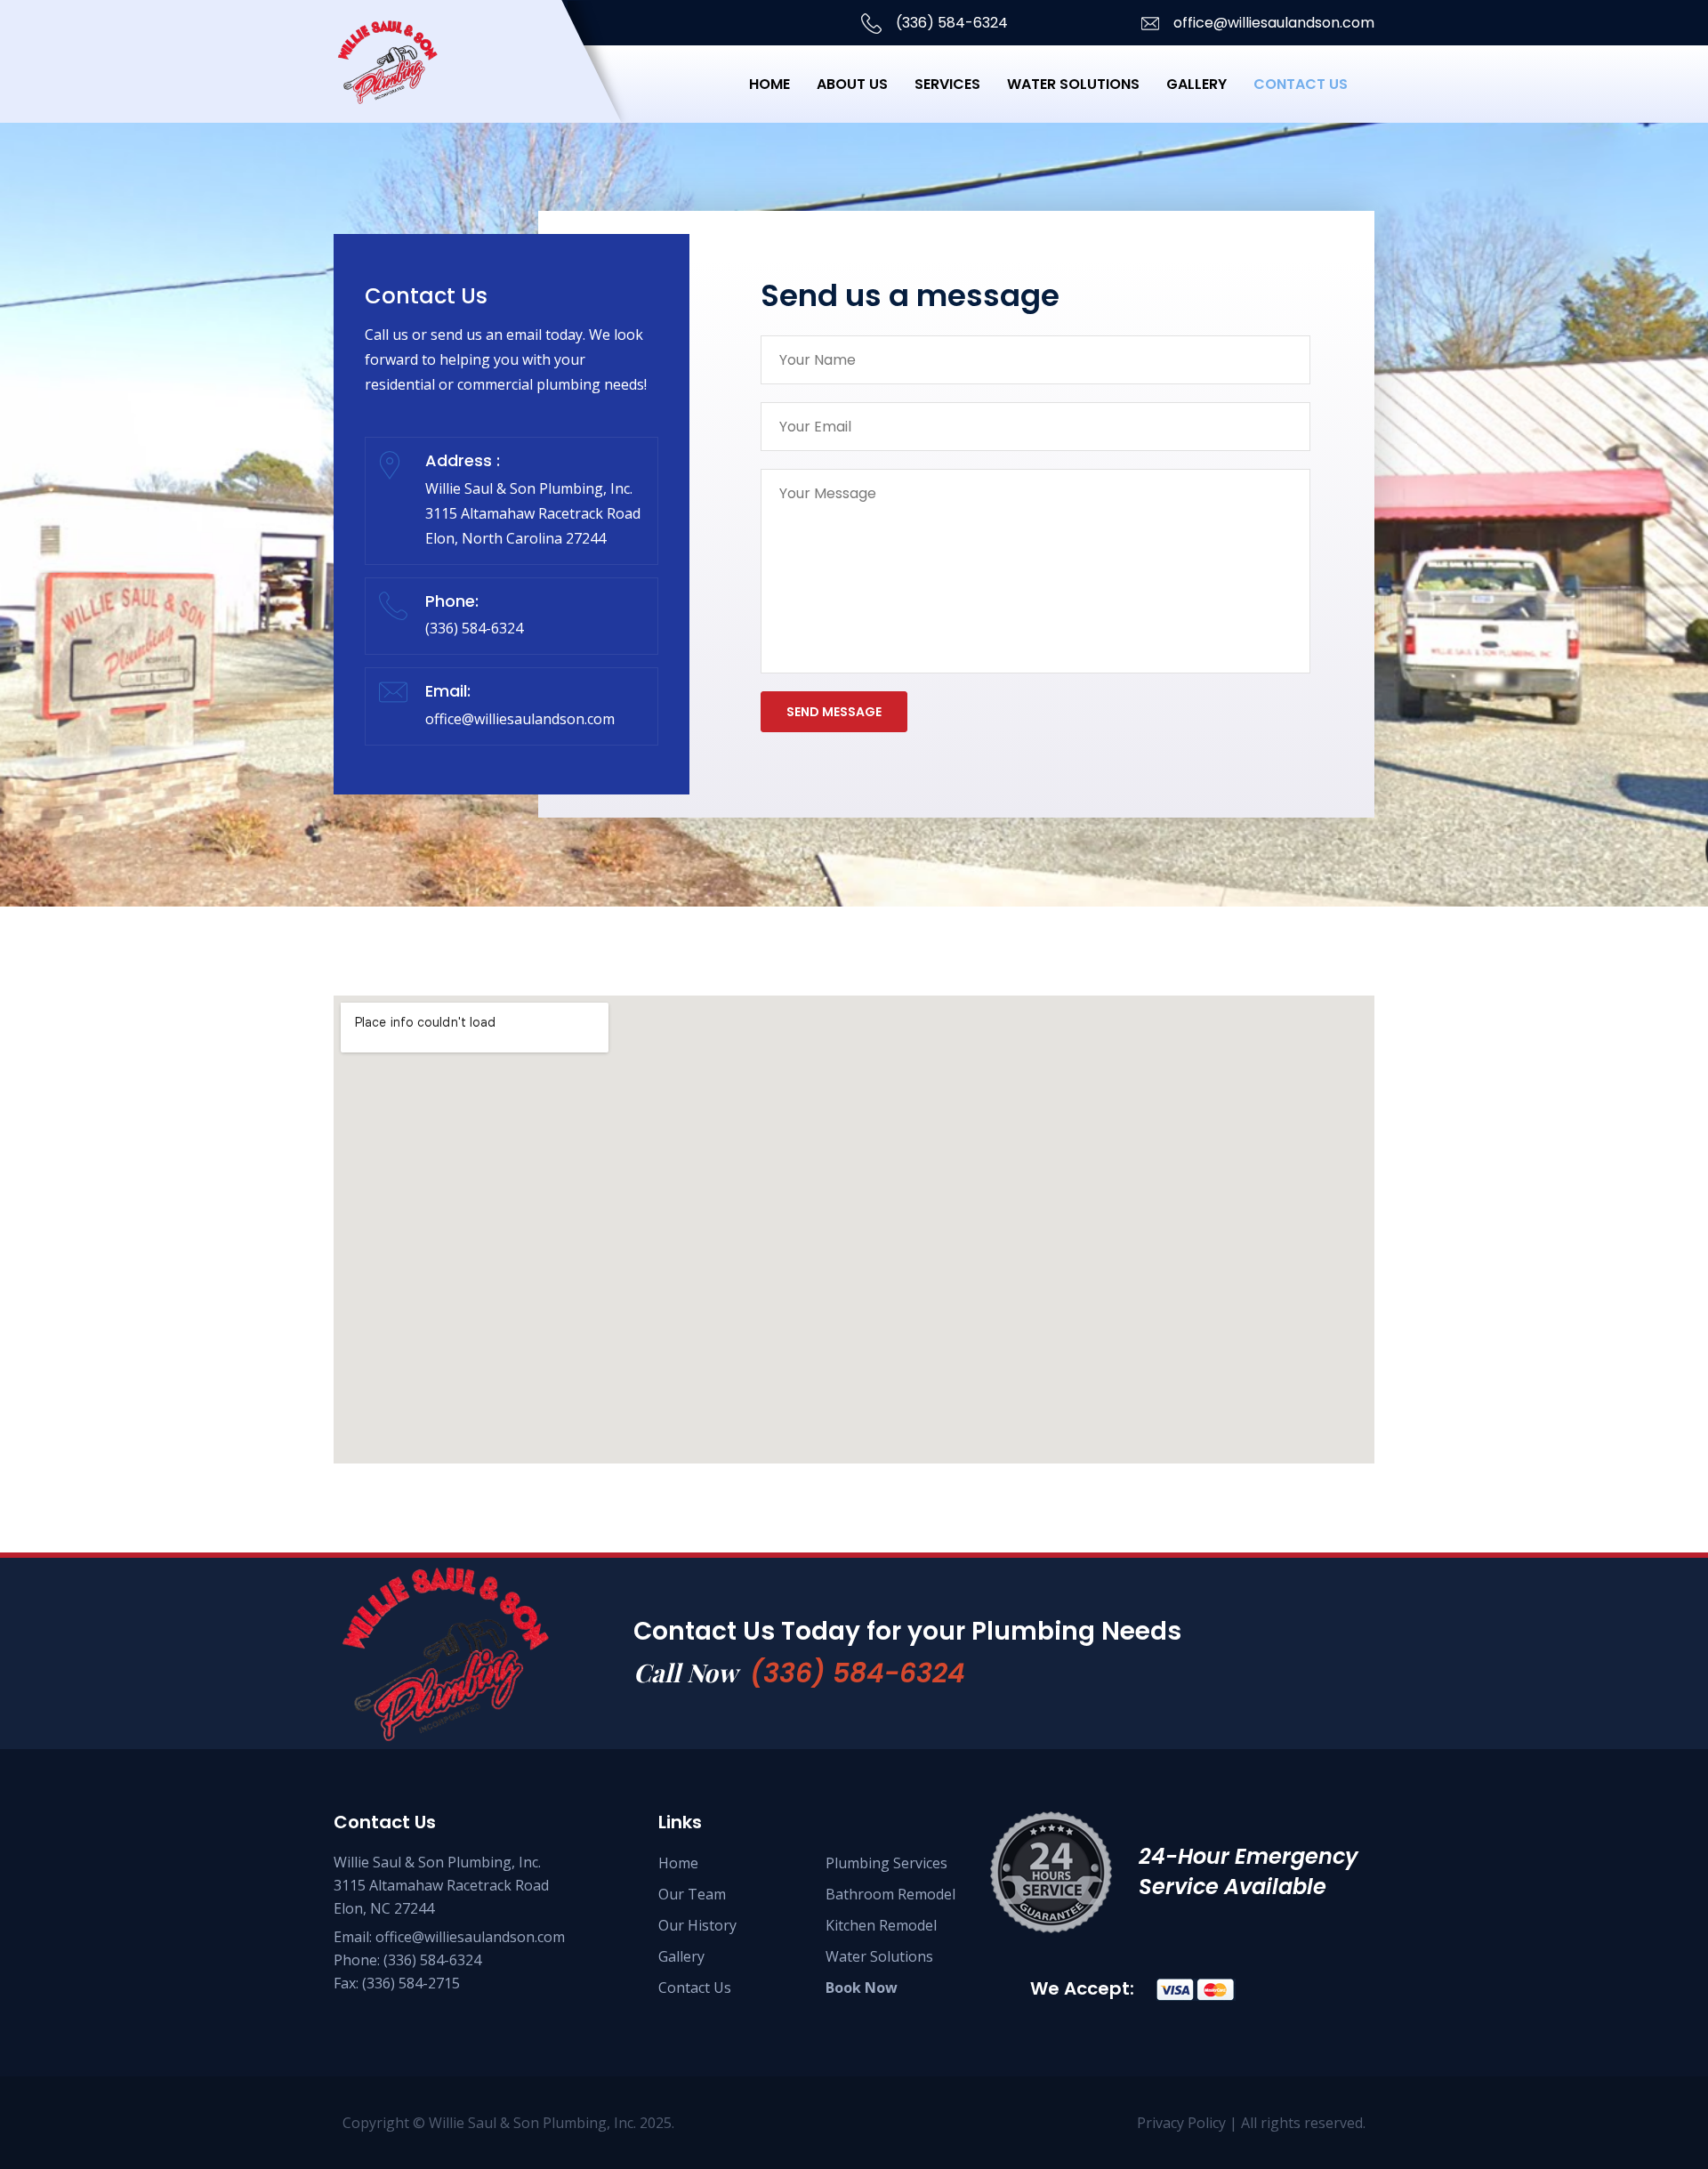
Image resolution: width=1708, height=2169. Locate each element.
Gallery (1196, 84)
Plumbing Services (886, 1863)
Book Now (862, 1988)
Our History (697, 1925)
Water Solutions (1073, 84)
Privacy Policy (1183, 2123)
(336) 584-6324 (950, 23)
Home (769, 84)
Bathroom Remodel (890, 1894)
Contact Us (695, 1988)
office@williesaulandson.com (1272, 23)
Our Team (692, 1894)
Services (947, 84)
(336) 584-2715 (411, 1983)
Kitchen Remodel (881, 1925)
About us (852, 84)
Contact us (1301, 84)
